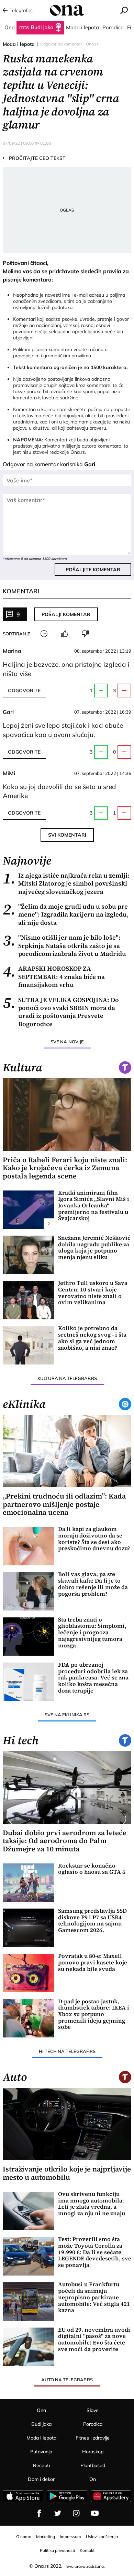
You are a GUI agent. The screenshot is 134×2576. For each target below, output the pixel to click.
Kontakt (87, 2550)
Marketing (46, 2537)
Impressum (70, 2537)
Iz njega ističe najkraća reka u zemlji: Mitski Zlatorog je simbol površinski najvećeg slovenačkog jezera (66, 883)
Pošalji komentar (66, 614)
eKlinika (24, 1404)
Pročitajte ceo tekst (34, 158)
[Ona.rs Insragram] (76, 2513)
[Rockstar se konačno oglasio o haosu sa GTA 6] (28, 1883)
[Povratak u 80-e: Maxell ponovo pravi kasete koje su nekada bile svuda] (28, 1973)
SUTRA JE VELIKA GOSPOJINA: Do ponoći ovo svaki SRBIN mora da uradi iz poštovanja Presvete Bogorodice (61, 1012)
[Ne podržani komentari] (85, 634)
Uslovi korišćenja (102, 2537)
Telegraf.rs (21, 10)
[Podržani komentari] (65, 634)
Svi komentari (67, 835)
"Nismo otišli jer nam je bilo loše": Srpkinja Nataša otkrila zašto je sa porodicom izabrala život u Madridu (64, 945)
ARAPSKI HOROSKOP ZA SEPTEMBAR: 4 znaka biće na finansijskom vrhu (54, 977)
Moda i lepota (19, 44)
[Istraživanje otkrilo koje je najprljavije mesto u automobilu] (67, 2124)
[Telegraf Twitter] (58, 2513)
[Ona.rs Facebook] (39, 2513)
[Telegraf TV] (95, 2513)
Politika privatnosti (57, 2550)
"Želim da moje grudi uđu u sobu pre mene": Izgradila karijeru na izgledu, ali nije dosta (66, 914)
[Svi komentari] (44, 634)
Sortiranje (16, 634)
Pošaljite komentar (93, 570)
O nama (24, 2537)
